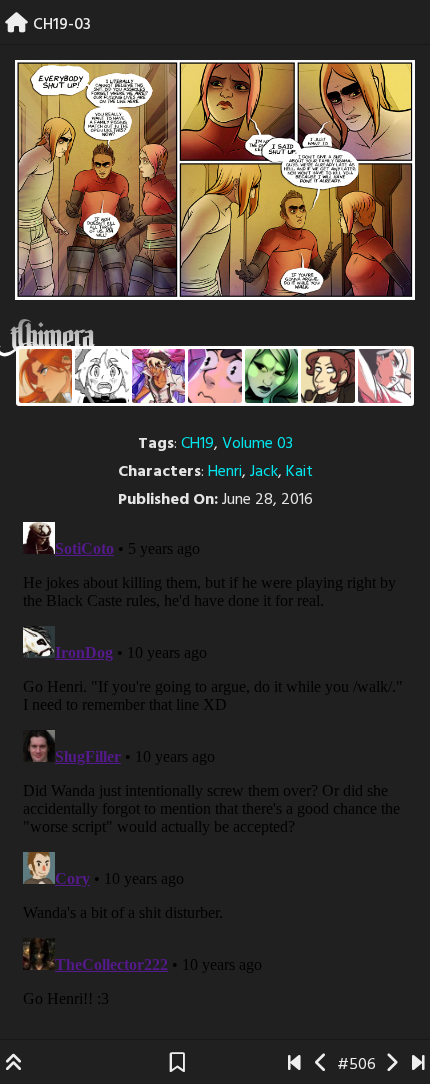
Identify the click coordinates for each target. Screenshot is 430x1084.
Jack (264, 472)
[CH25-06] (418, 1065)
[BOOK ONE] (294, 1065)
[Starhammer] (214, 375)
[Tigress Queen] (45, 375)
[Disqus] (215, 764)
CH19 (197, 444)
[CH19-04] (391, 1065)
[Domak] (101, 375)
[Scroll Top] (14, 1065)
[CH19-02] (321, 1065)
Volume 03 (257, 444)
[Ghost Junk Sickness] (158, 375)
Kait (299, 472)
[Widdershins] (327, 375)
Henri (225, 472)
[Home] (16, 25)
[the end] (271, 375)
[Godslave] (384, 375)
